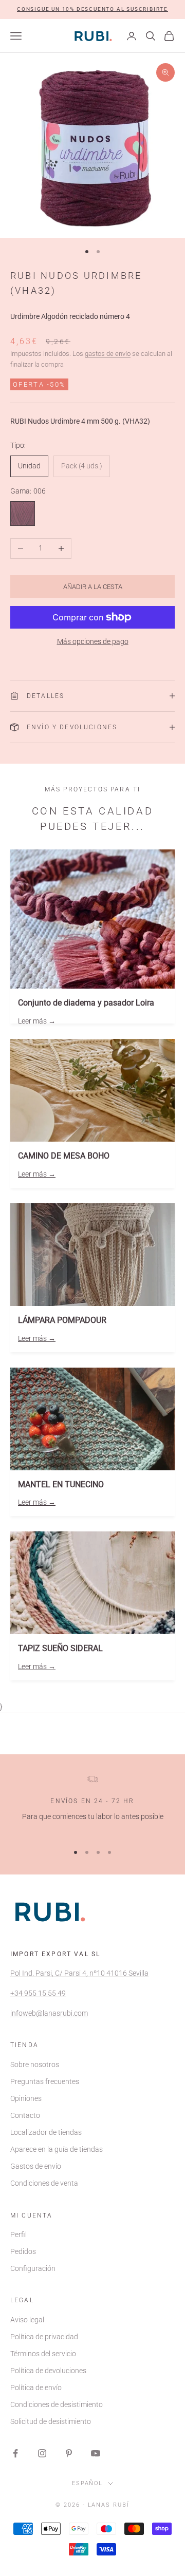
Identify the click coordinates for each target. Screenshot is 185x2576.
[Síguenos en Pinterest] (69, 2453)
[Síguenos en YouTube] (96, 2453)
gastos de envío (108, 354)
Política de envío (36, 2388)
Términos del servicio (43, 2354)
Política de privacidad (44, 2337)
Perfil (18, 2234)
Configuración (33, 2268)
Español (88, 2483)
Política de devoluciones (48, 2371)
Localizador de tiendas (46, 2132)
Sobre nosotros (35, 2064)
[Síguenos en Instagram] (42, 2453)
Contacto (25, 2115)
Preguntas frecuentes (45, 2081)
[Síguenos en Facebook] (15, 2453)
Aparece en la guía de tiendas (57, 2149)
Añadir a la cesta (93, 587)
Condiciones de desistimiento (57, 2404)
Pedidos (23, 2251)
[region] (92, 1805)
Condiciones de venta (44, 2183)
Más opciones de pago (93, 641)
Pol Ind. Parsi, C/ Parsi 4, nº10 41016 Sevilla (79, 1973)
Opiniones (26, 2098)
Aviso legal (27, 2320)
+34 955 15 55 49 (38, 1993)
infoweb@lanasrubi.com (49, 2013)
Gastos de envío (36, 2166)
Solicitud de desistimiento (51, 2421)
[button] (92, 10)
